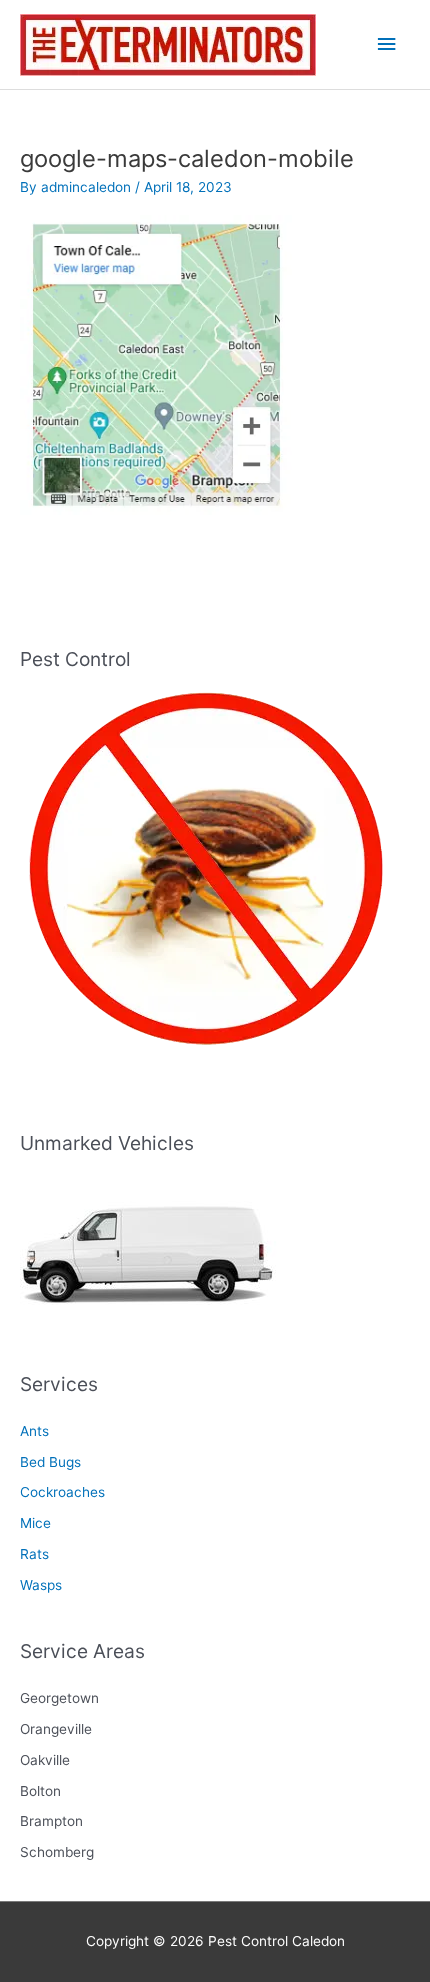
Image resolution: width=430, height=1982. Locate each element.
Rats (34, 1554)
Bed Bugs (50, 1462)
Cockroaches (62, 1492)
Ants (34, 1431)
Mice (35, 1523)
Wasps (41, 1585)
